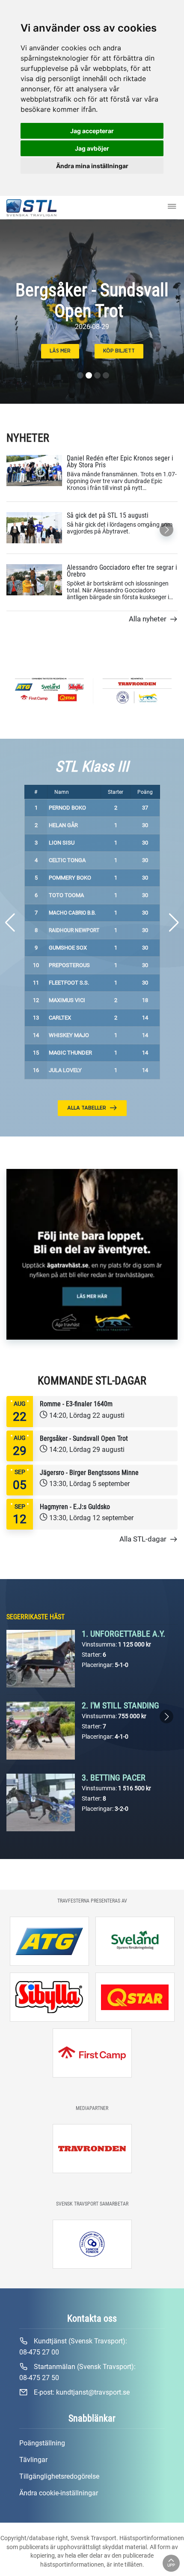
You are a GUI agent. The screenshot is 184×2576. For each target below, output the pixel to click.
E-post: (81, 2392)
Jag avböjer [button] (92, 148)
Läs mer (60, 351)
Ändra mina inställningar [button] (92, 166)
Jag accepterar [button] (92, 131)
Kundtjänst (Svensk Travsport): (73, 2347)
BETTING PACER (118, 1778)
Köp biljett (119, 351)
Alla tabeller (87, 1108)
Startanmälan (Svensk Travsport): (77, 2372)
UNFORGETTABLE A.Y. (128, 1634)
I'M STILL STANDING (125, 1705)
